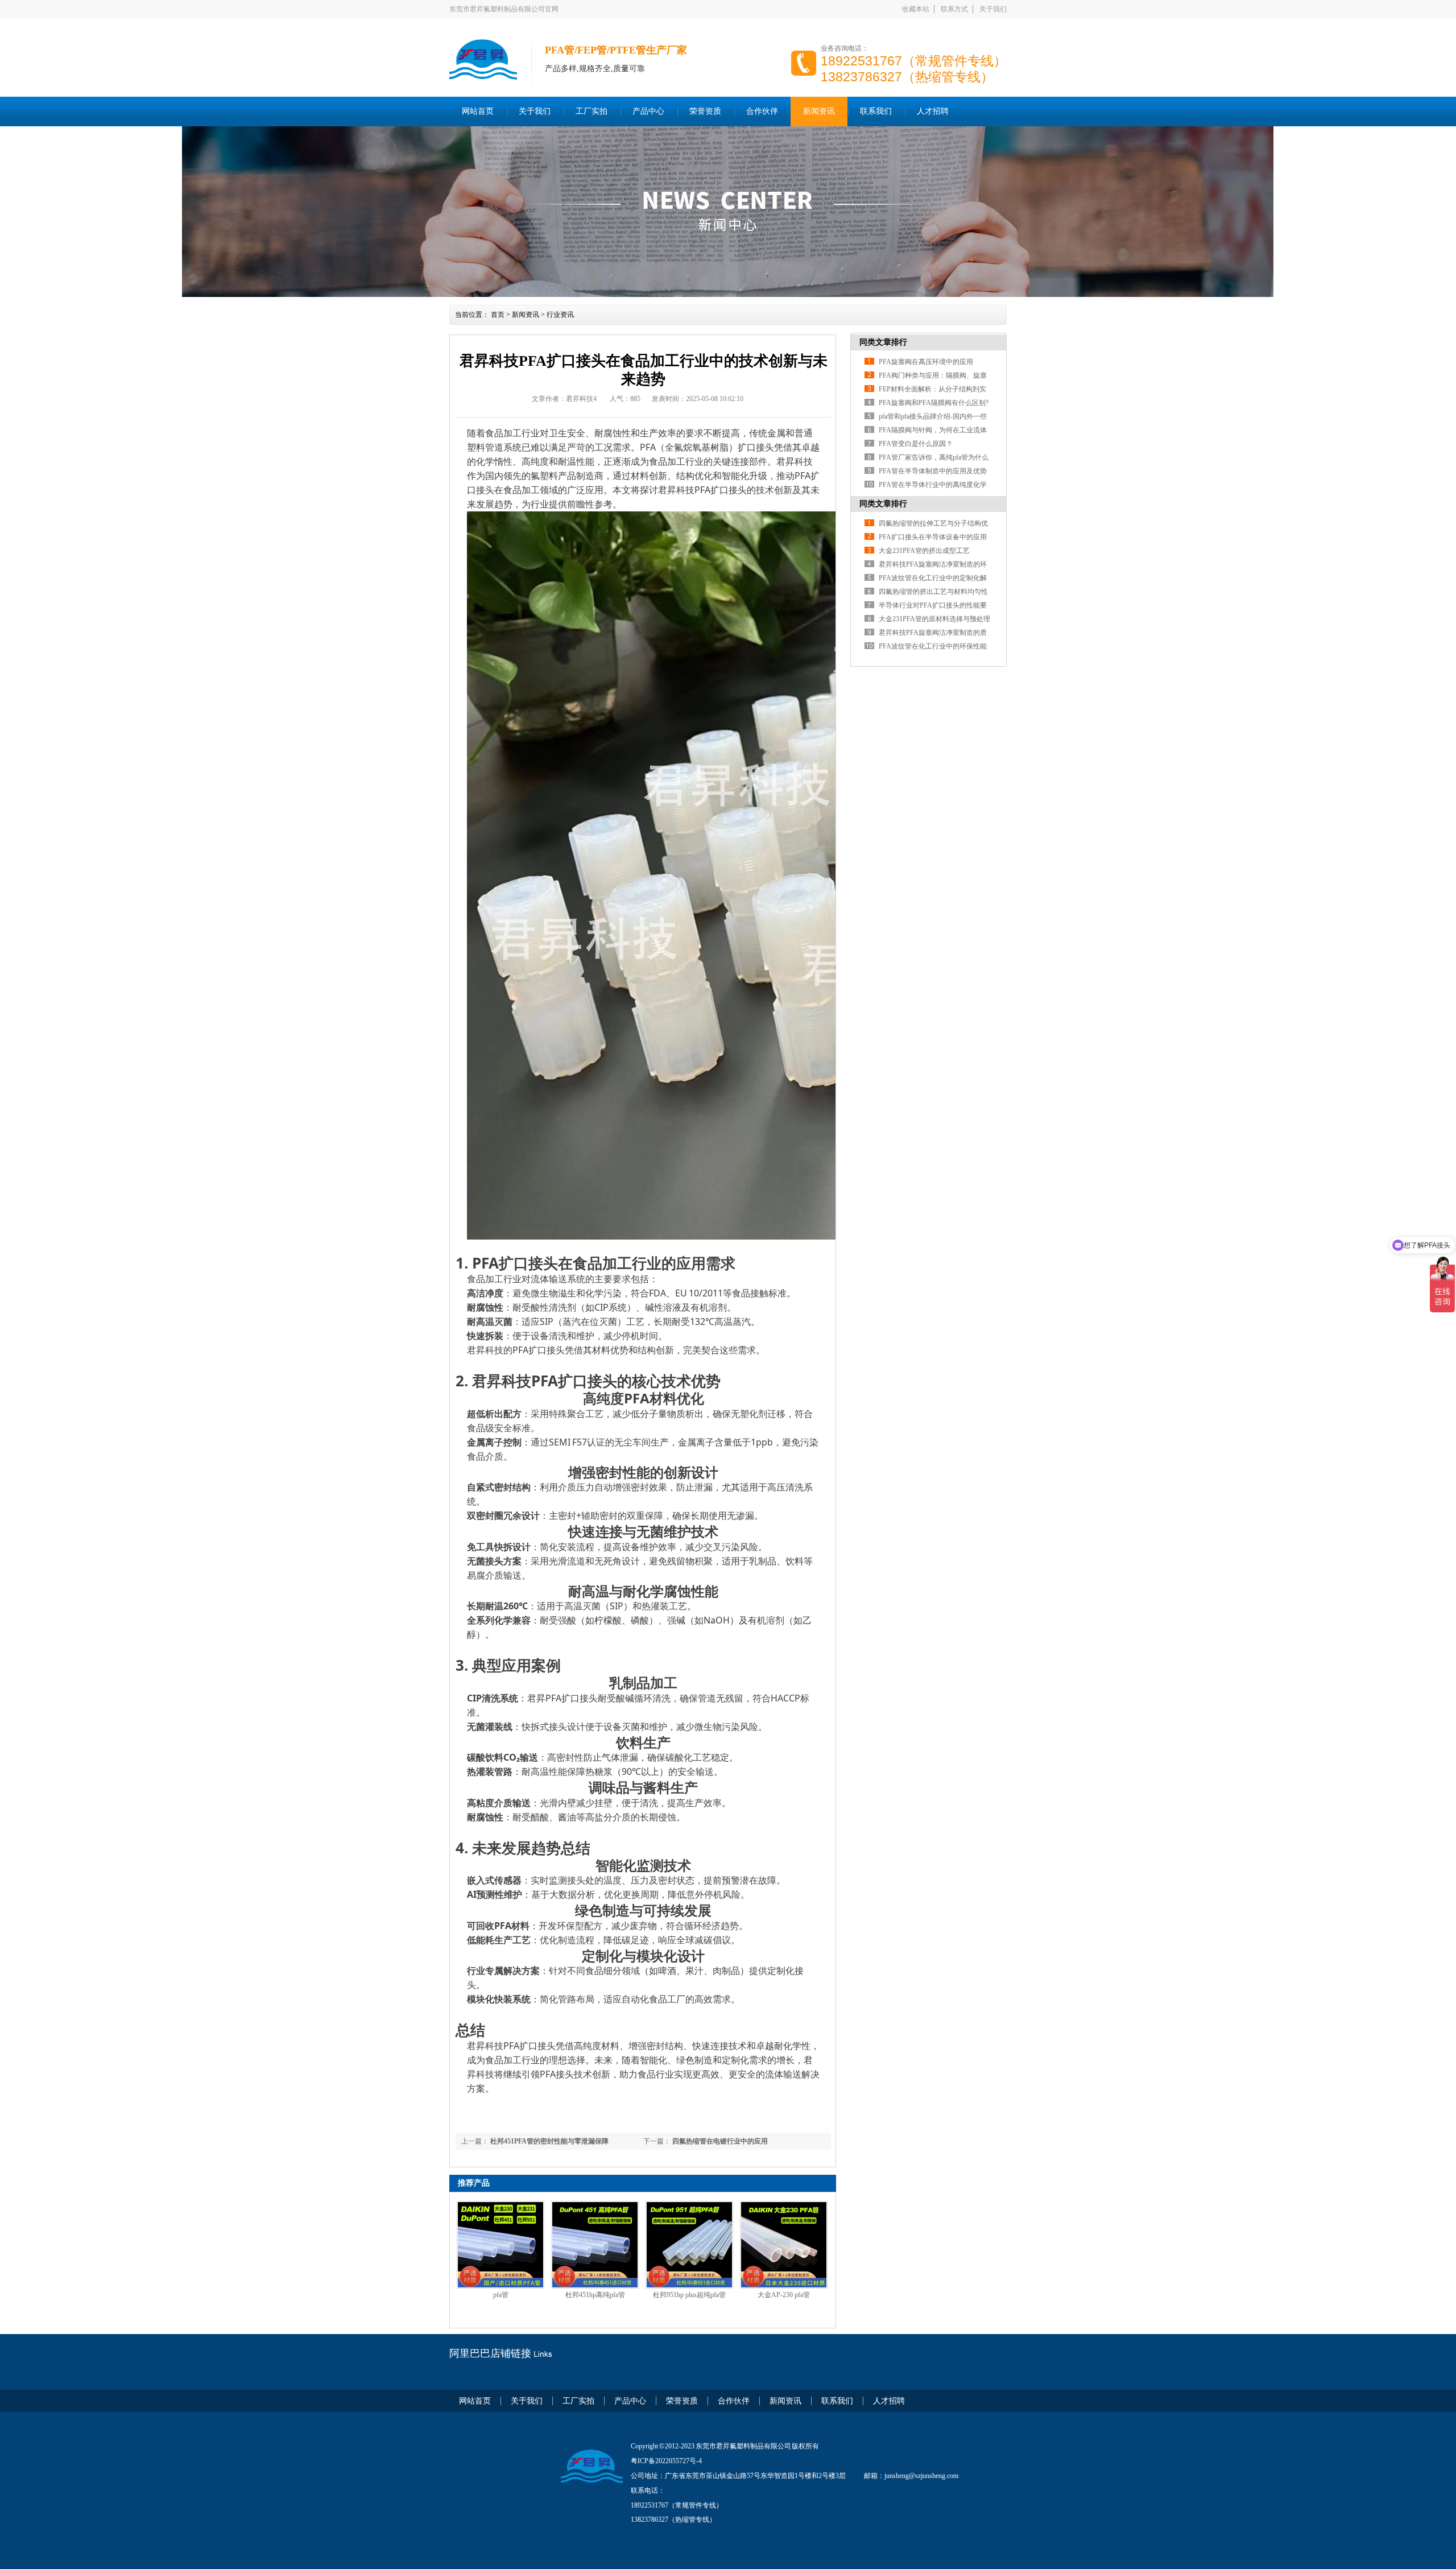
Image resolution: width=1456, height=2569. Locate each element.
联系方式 (954, 9)
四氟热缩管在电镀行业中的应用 (719, 2141)
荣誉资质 (705, 111)
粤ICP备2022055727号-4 (666, 2461)
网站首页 (478, 111)
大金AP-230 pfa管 (784, 2295)
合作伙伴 (762, 111)
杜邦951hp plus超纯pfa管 (689, 2295)
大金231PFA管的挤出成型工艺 (924, 551)
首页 (498, 315)
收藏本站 (916, 9)
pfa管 (501, 2295)
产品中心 (648, 111)
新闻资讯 (819, 111)
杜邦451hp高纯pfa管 (595, 2295)
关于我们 (993, 9)
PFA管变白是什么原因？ (916, 444)
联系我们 (876, 111)
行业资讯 (560, 315)
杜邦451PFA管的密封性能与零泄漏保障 (549, 2141)
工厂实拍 (591, 111)
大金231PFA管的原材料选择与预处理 (934, 619)
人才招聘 (933, 111)
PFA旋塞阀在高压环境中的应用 (926, 362)
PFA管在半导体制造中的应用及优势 (933, 471)
